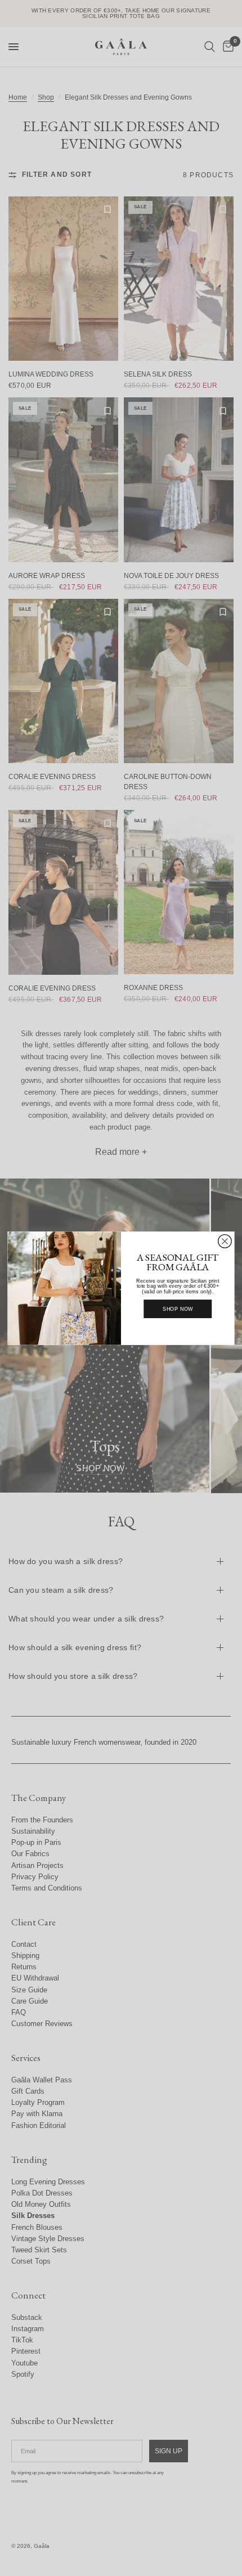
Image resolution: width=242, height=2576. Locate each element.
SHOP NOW (178, 1309)
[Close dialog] (225, 1241)
